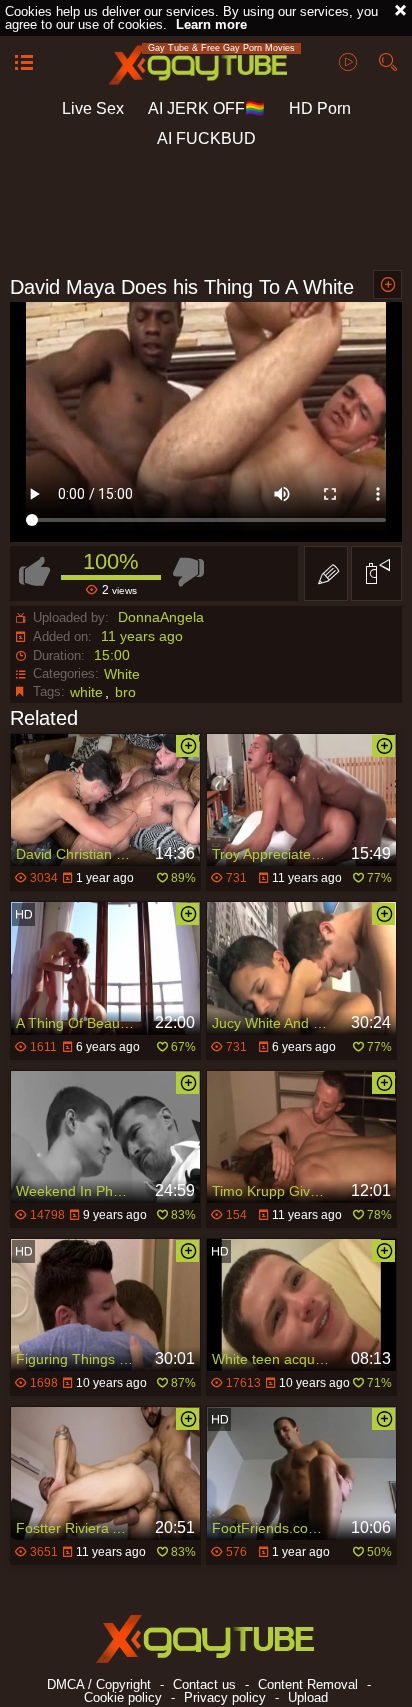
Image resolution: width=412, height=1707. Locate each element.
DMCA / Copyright (99, 1684)
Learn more (211, 24)
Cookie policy (123, 1697)
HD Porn (320, 108)
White (122, 674)
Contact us (204, 1684)
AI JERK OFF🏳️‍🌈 (206, 108)
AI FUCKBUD (206, 138)
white (86, 692)
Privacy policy (225, 1697)
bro (125, 692)
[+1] (24, 64)
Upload (308, 1697)
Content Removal (308, 1684)
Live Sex (93, 108)
